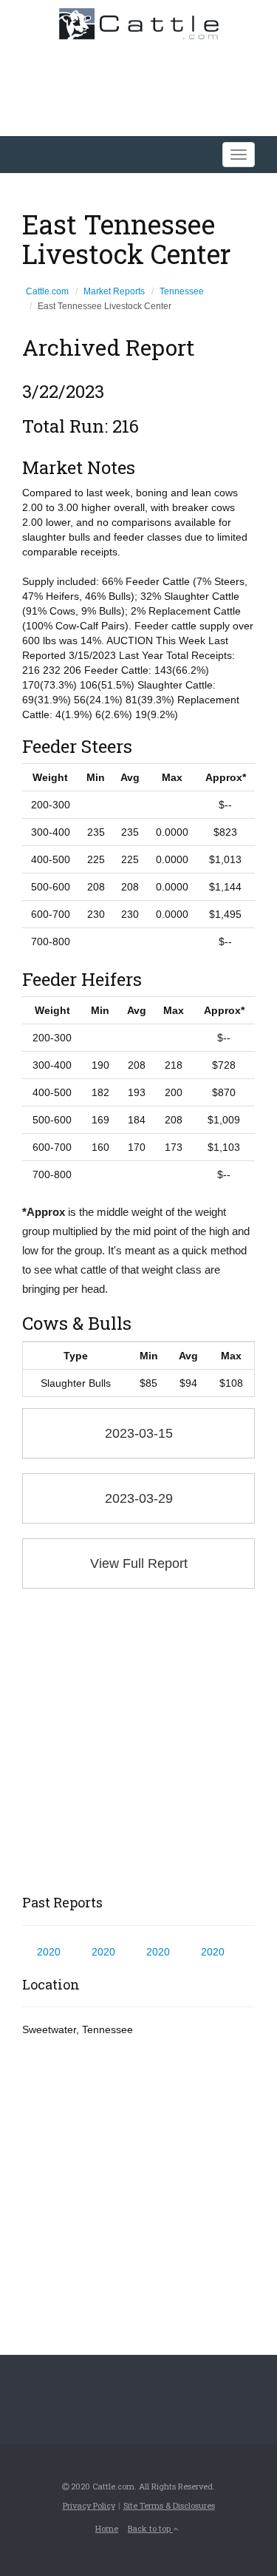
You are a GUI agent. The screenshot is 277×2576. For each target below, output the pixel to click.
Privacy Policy (89, 2505)
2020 (49, 1952)
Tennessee (182, 291)
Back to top (150, 2528)
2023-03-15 (139, 1433)
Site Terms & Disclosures (169, 2505)
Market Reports (114, 291)
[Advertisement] (138, 1742)
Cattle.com (47, 291)
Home (107, 2528)
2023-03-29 (139, 1498)
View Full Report (139, 1563)
